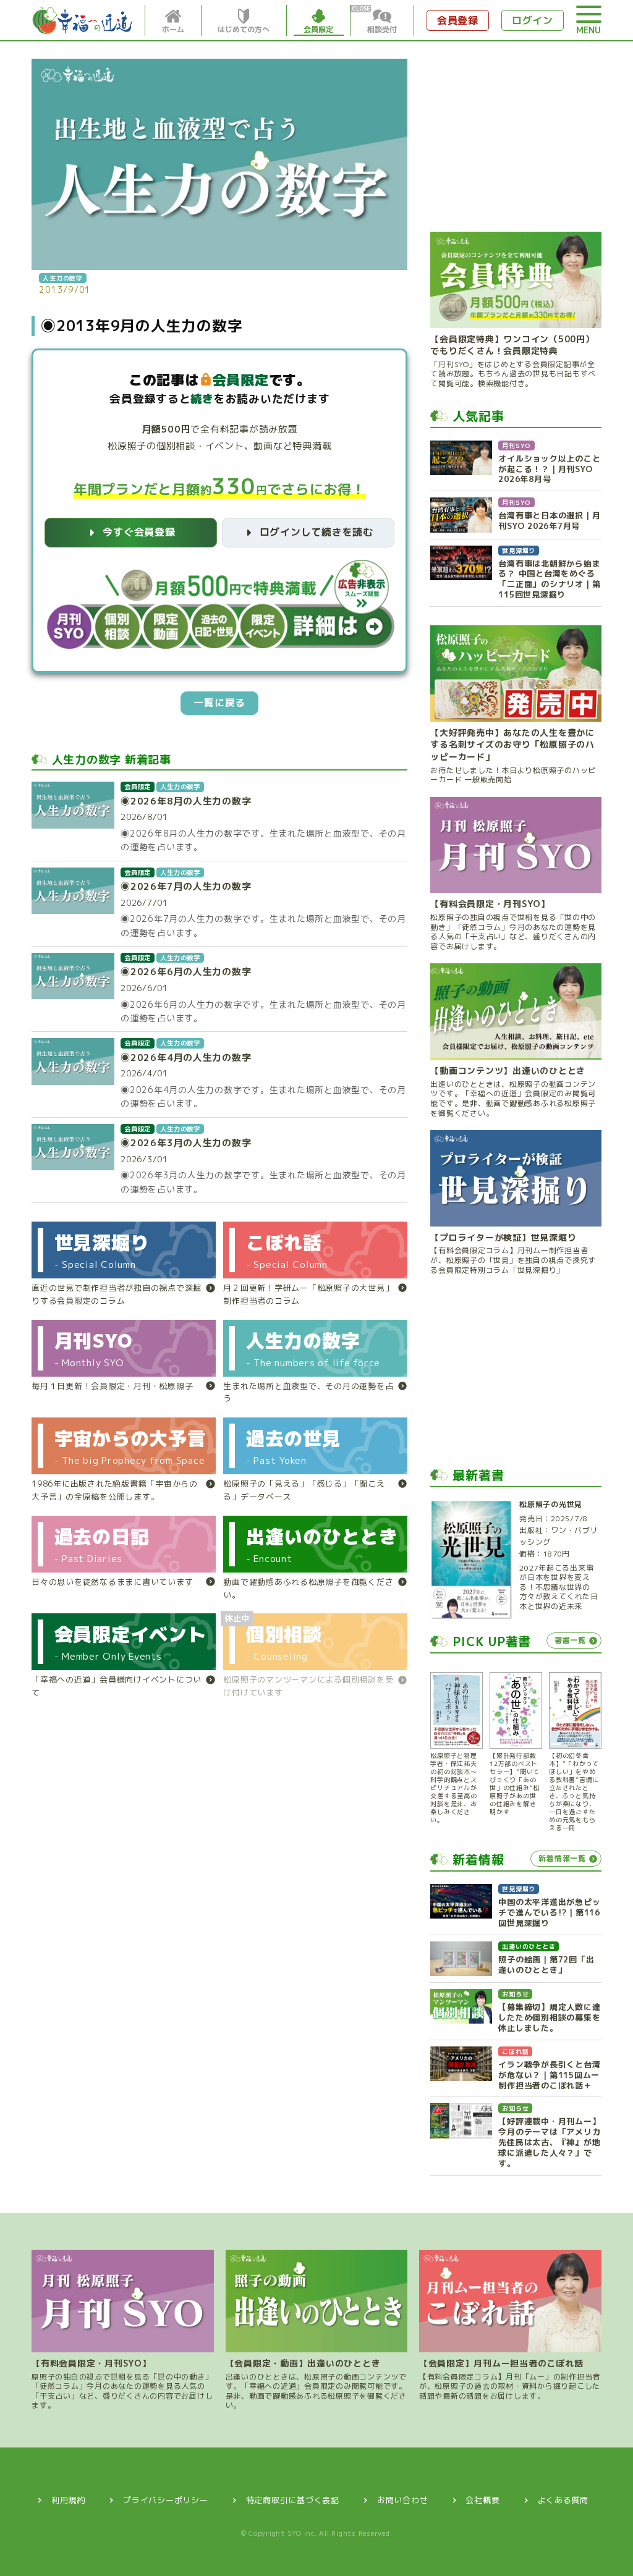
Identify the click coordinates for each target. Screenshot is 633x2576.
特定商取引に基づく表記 (293, 2500)
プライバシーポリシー (166, 2500)
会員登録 (458, 20)
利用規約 (68, 2500)
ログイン (533, 20)
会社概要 (482, 2500)
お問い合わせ (403, 2500)
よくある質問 (563, 2500)
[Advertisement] (516, 136)
